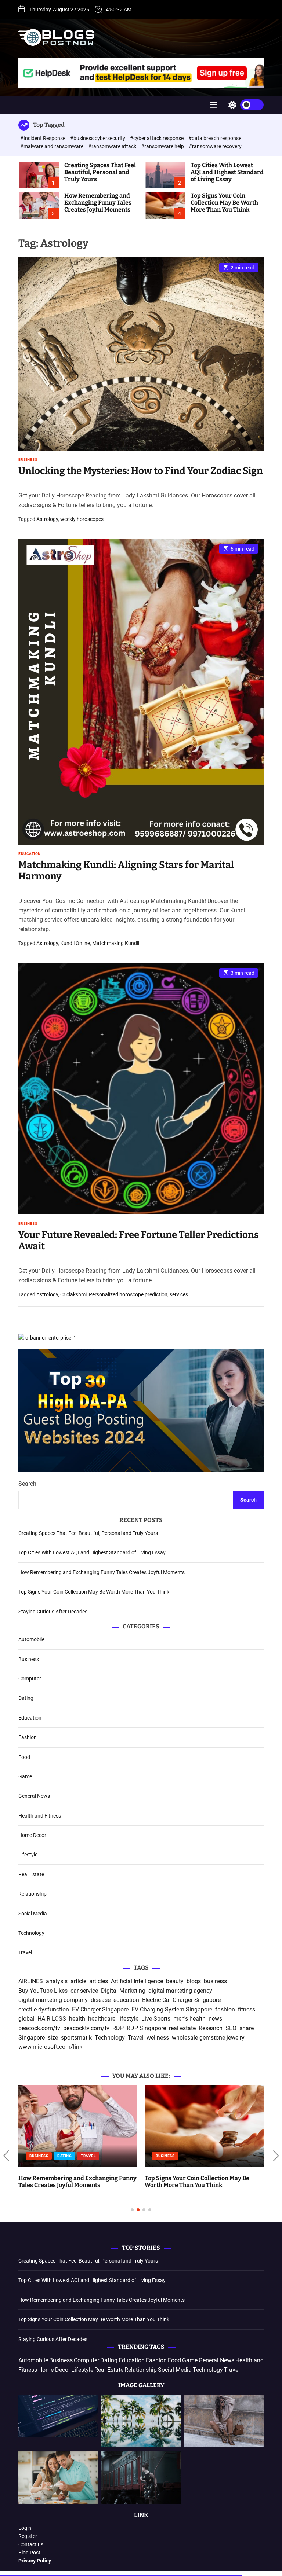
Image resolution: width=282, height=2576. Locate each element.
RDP (118, 2028)
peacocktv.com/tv (86, 2028)
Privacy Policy (35, 2561)
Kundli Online (75, 943)
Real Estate (31, 1874)
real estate (182, 2028)
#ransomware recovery (215, 146)
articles (99, 1981)
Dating (26, 1698)
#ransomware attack (113, 146)
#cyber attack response (157, 138)
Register (28, 2536)
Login (25, 2528)
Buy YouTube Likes (43, 1991)
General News (34, 1796)
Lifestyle (28, 1855)
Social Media (33, 1914)
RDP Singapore (146, 2028)
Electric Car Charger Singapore (181, 2000)
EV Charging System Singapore (172, 2009)
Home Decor (32, 1835)
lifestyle (128, 2019)
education (126, 2000)
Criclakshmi (73, 1294)
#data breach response (215, 138)
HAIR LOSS (52, 2019)
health (77, 2019)
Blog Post (29, 2553)
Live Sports (156, 2019)
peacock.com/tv (39, 2028)
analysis (57, 1981)
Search (27, 1484)
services (179, 1294)
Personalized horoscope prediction (128, 1294)
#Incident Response (43, 138)
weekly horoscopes (82, 519)
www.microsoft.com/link (50, 2047)
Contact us (31, 2544)
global (26, 2019)
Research (211, 2028)
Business (28, 460)
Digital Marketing (123, 1991)
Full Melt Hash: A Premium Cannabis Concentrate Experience (195, 2092)
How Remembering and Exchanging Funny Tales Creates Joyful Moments (98, 203)
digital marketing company (53, 2000)
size (53, 2038)
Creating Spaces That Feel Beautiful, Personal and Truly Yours (100, 172)
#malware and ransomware (52, 146)
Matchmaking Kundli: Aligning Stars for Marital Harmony (126, 871)
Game (25, 1776)
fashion (225, 2009)
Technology (31, 1933)
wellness (158, 2038)
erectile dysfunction (44, 2009)
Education (30, 854)
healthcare (102, 2019)
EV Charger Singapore (100, 2009)
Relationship (32, 1894)
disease (101, 2000)
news (215, 2019)
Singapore (32, 2038)
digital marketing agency (180, 1991)
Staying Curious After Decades (53, 1612)
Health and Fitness (40, 1816)
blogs (194, 1981)
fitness (247, 2009)
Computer (30, 1679)
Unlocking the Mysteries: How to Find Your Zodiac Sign (141, 471)
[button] (6, 2156)
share (247, 2028)
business (215, 1981)
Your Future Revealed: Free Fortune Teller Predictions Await (139, 1241)
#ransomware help (163, 146)
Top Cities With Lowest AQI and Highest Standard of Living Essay (227, 172)
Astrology (47, 519)
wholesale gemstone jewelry (208, 2038)
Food (24, 1757)
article (78, 1981)
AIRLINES (31, 1981)
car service (84, 1991)
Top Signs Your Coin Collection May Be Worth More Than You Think (224, 203)
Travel (25, 1952)
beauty (175, 1981)
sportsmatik (76, 2038)
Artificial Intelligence (137, 1981)
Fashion (28, 1737)
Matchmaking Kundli (116, 943)
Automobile (31, 1639)
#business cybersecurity (98, 138)
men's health (189, 2019)
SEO (231, 2028)
